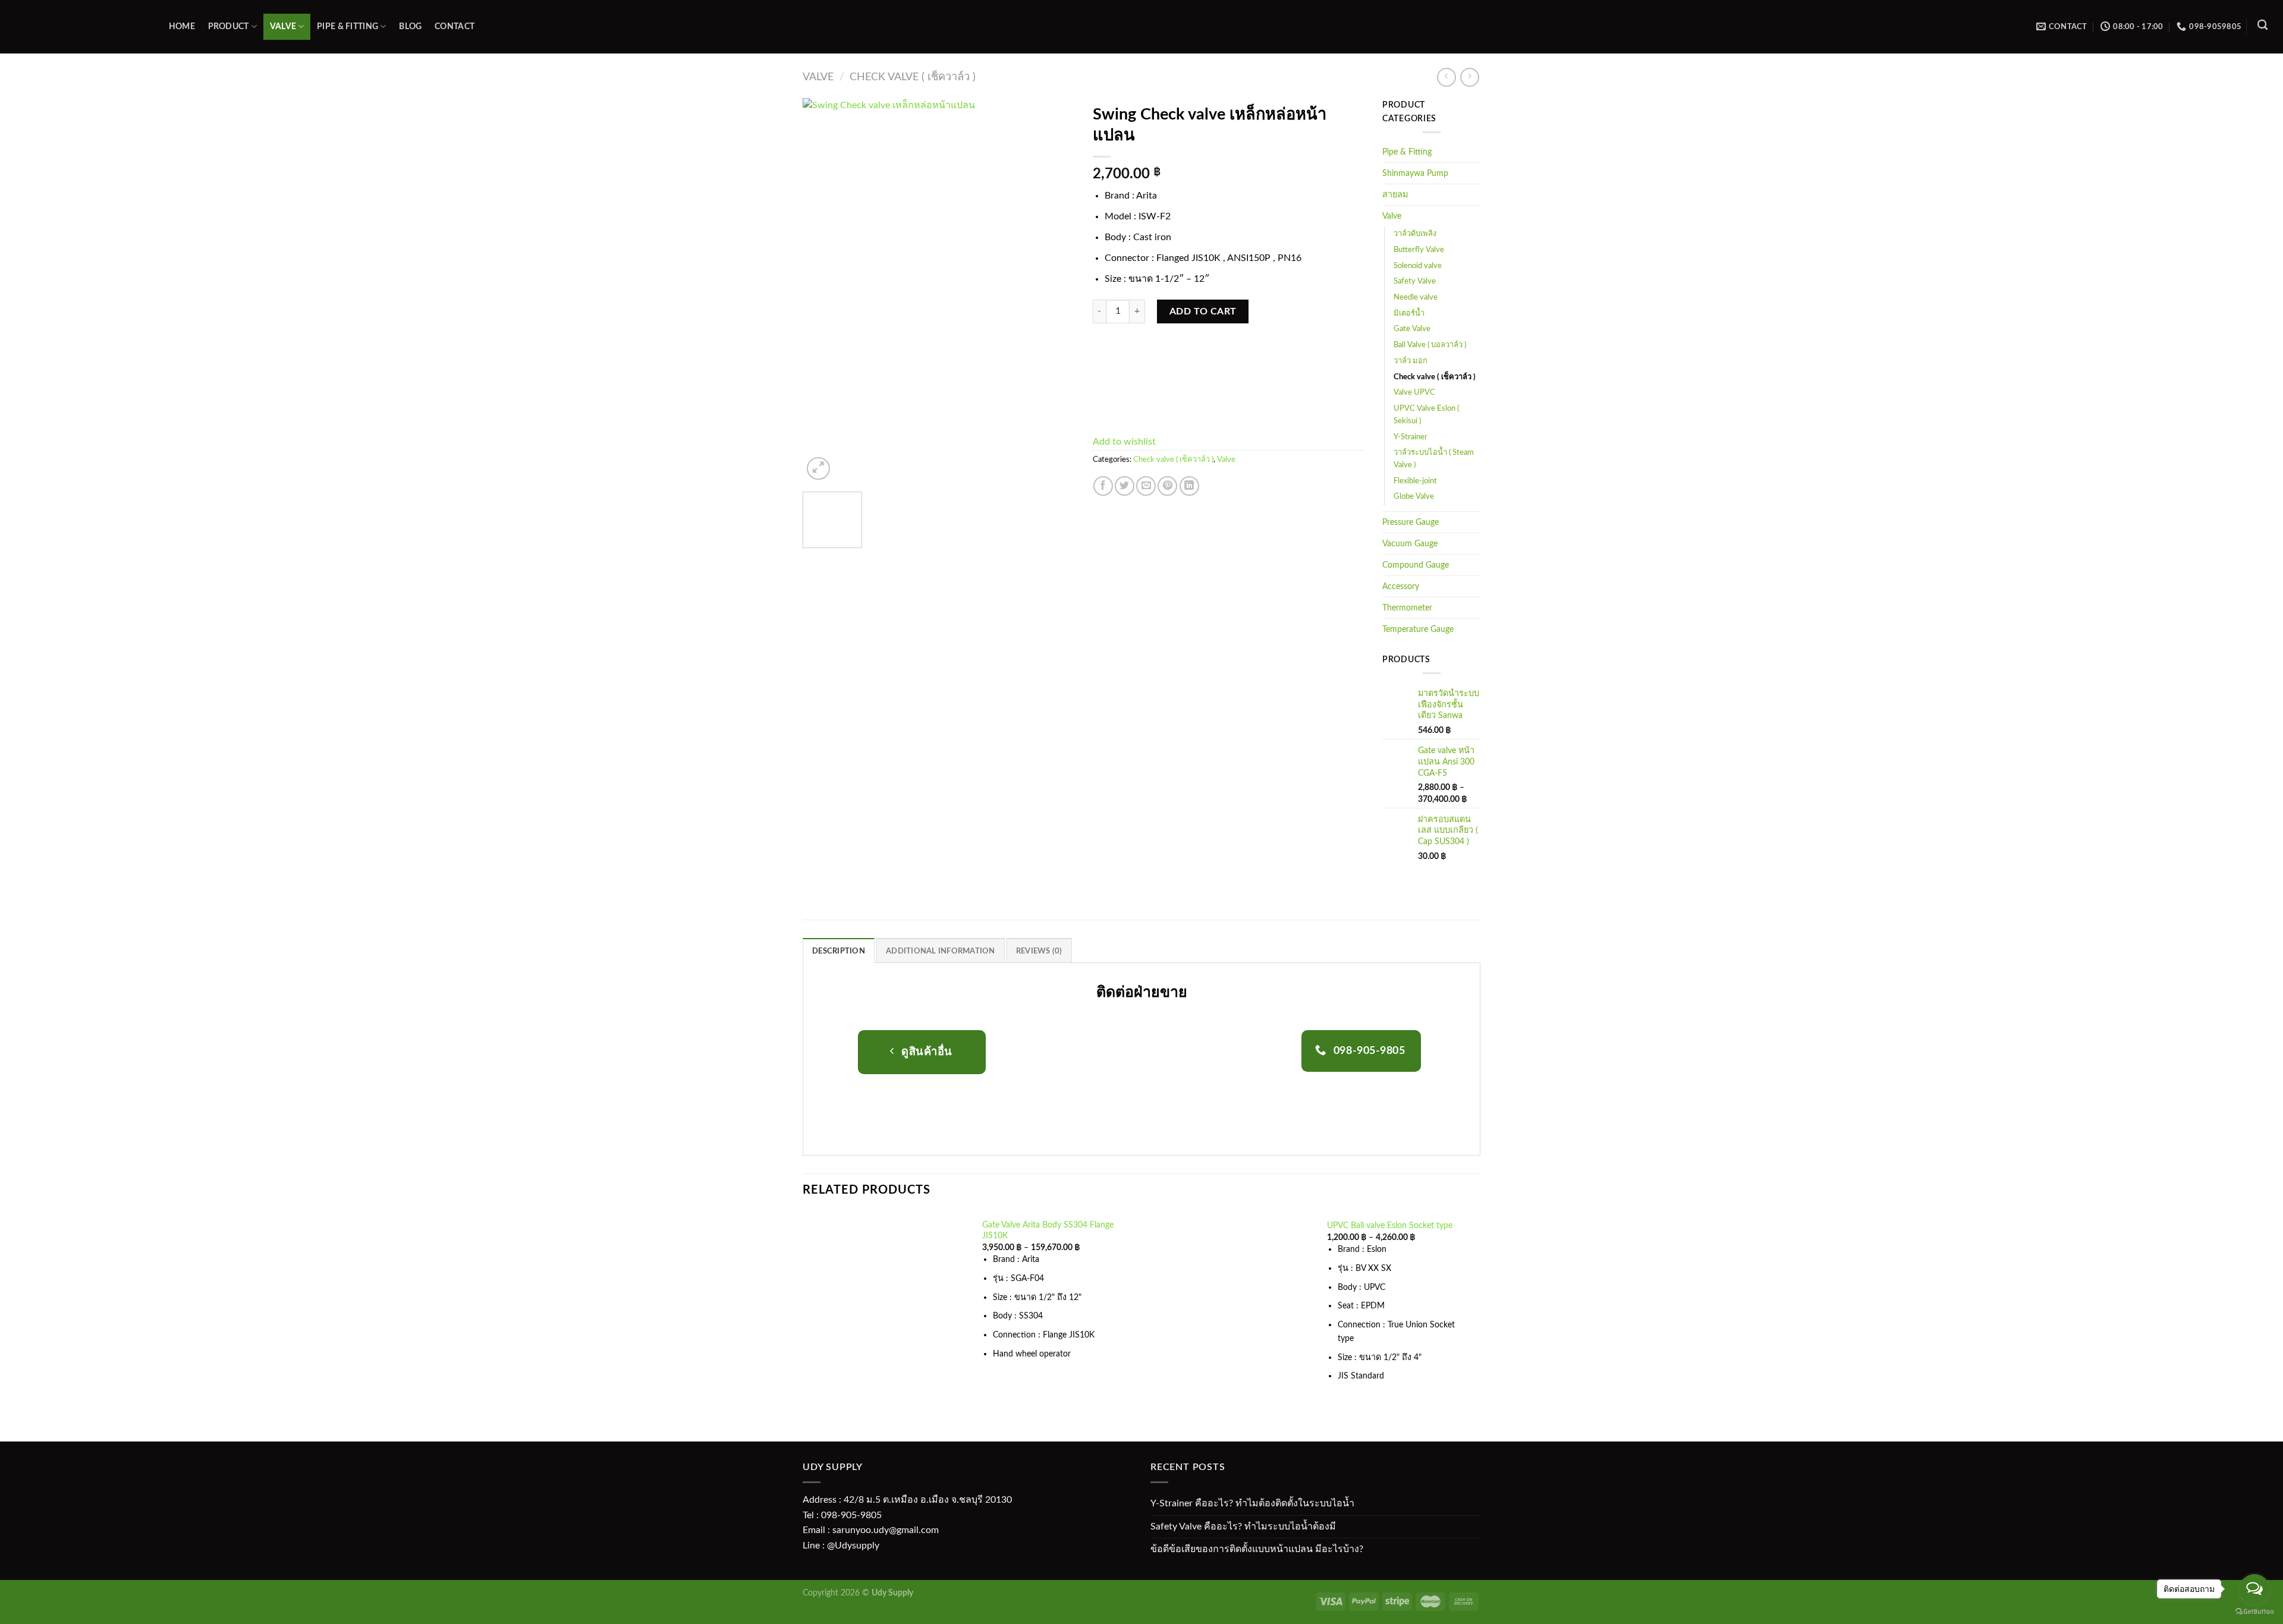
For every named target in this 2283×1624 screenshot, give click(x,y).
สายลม (1395, 195)
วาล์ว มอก (1411, 361)
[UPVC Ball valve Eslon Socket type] (1231, 1309)
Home (182, 26)
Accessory (1401, 586)
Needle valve (1416, 298)
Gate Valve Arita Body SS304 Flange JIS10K (1048, 1230)
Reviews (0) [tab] (1039, 951)
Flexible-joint (1415, 481)
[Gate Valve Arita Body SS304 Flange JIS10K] (886, 1298)
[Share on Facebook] (1103, 486)
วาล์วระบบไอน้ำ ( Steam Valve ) (1434, 459)
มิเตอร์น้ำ (1409, 314)
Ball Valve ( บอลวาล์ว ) (1430, 345)
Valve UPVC (1414, 393)
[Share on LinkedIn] (1189, 486)
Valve (283, 26)
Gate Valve (1412, 329)
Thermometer (1407, 608)
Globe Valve (1414, 497)
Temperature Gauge (1418, 629)
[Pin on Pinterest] (1167, 486)
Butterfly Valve (1419, 250)
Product (229, 26)
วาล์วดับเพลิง (1415, 234)
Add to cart (1203, 311)
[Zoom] (818, 469)
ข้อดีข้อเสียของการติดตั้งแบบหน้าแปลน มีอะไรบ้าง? (1257, 1549)
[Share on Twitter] (1125, 486)
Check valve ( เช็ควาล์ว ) (913, 77)
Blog (410, 26)
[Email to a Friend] (1146, 486)
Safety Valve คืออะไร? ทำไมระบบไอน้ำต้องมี (1243, 1527)
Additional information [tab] (941, 951)
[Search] (2262, 25)
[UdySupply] (77, 27)
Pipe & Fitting (348, 26)
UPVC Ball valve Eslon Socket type (1390, 1225)
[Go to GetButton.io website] (2254, 1612)
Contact (455, 26)
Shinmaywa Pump (1415, 173)
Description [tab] (839, 951)
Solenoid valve (1418, 266)
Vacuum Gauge (1410, 544)
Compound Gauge (1416, 565)
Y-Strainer (1411, 437)
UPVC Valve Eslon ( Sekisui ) (1426, 415)
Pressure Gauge (1411, 522)
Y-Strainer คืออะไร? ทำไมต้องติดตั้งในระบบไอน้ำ (1252, 1503)
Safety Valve (1415, 281)
